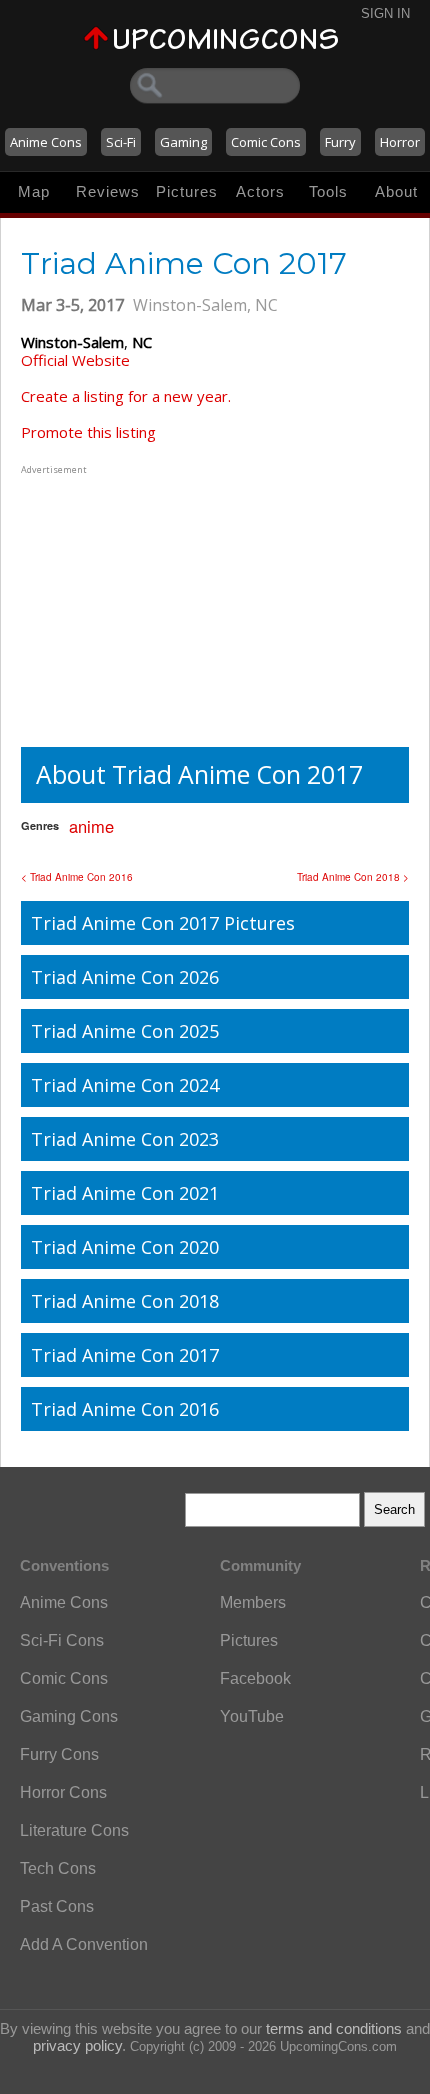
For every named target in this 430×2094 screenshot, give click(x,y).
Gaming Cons (69, 1716)
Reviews (108, 191)
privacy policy (77, 2045)
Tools (328, 191)
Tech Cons (58, 1868)
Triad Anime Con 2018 (125, 1301)
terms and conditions (334, 2028)
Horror (400, 142)
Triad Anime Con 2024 (125, 1085)
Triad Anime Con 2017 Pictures (163, 923)
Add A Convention (84, 1944)
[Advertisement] (146, 604)
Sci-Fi (121, 142)
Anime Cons (46, 142)
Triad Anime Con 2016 (125, 1409)
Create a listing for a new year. (126, 396)
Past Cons (57, 1906)
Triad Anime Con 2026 (125, 977)
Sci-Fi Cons (62, 1640)
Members (253, 1602)
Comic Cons (266, 142)
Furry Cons (59, 1754)
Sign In (385, 13)
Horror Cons (63, 1792)
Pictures (187, 191)
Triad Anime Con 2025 (125, 1031)
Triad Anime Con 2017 (125, 1355)
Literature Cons (74, 1830)
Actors (260, 191)
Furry (340, 142)
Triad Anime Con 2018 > (353, 877)
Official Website (75, 360)
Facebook (255, 1678)
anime (91, 826)
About (396, 191)
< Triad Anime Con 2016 (77, 877)
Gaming (183, 142)
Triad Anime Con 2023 (125, 1139)
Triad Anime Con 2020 (125, 1247)
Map (34, 191)
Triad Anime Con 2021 (125, 1193)
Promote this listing (88, 432)
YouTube (252, 1716)
